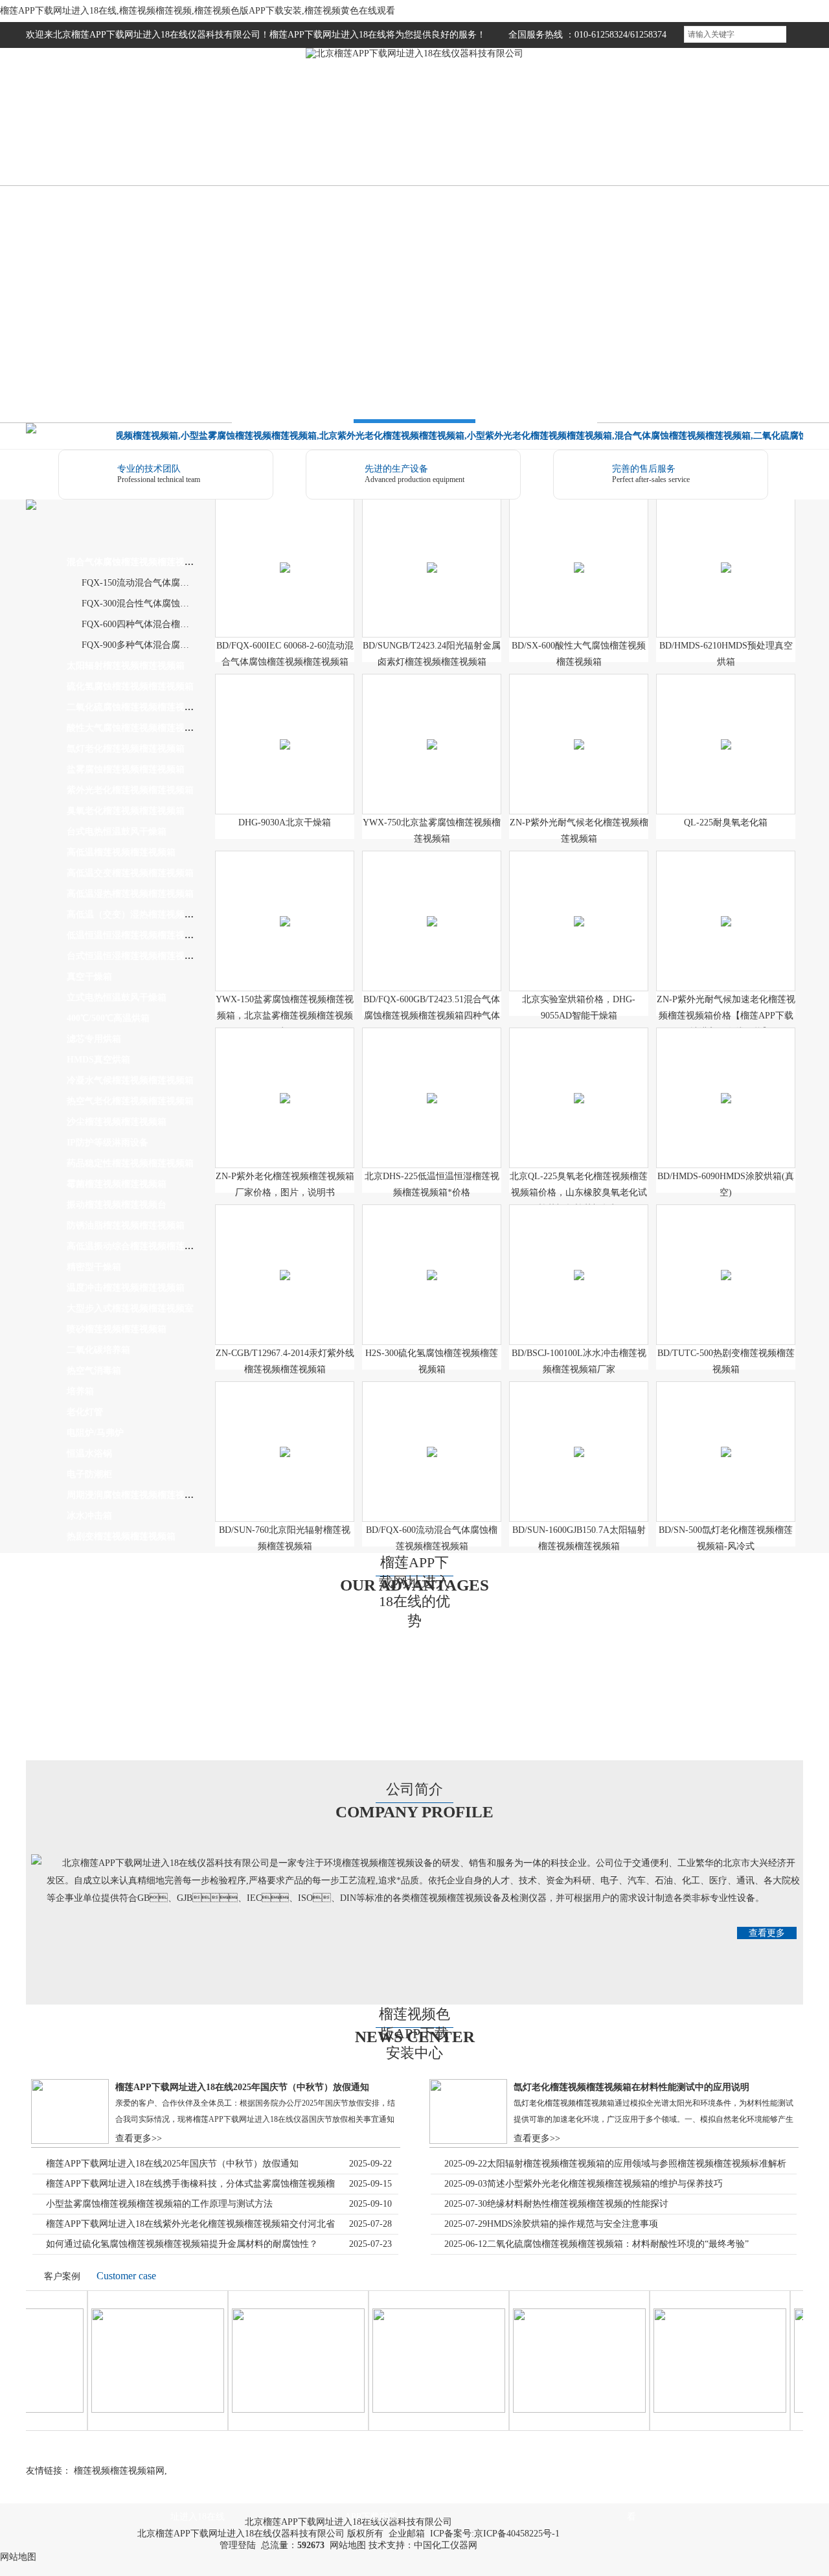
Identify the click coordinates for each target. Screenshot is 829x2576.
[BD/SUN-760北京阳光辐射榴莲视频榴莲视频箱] (285, 1437)
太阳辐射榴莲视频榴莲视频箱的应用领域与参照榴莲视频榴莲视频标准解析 (637, 2164)
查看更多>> (139, 2138)
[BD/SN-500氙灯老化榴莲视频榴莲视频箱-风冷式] (726, 1437)
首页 (74, 145)
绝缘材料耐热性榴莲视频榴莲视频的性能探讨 (578, 2204)
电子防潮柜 (89, 1474)
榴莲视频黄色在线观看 (657, 145)
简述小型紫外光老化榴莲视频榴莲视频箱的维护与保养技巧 (605, 2184)
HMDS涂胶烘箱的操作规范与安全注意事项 (573, 2224)
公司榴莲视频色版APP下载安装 (371, 2503)
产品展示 (269, 145)
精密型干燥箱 (94, 1267)
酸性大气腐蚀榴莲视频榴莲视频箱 (135, 728)
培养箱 (80, 1391)
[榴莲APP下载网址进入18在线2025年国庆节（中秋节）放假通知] (70, 2141)
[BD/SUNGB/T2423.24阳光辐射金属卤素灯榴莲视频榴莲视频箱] (432, 552)
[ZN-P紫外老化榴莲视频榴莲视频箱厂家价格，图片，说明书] (285, 1083)
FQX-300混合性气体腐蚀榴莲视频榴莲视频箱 (172, 604)
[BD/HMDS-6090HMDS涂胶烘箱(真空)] (726, 1083)
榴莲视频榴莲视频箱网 (119, 2471)
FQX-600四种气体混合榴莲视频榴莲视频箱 (167, 624)
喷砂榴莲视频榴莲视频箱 (117, 1329)
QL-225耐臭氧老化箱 (726, 822)
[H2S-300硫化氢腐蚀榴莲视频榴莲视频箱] (432, 1260)
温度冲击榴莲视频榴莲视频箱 (126, 1288)
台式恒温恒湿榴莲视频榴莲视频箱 (135, 956)
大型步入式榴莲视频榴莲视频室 (130, 1308)
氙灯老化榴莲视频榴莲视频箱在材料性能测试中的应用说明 (631, 2087)
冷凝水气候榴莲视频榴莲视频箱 (130, 1080)
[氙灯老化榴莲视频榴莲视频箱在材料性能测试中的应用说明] (468, 2141)
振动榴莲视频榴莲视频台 (117, 1205)
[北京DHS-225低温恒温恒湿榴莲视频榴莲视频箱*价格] (432, 1083)
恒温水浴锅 (89, 1454)
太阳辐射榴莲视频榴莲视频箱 (126, 666)
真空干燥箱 (89, 977)
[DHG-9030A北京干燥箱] (285, 729)
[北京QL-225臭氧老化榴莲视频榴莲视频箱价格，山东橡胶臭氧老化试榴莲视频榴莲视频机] (579, 1083)
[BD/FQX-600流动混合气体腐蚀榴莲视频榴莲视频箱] (432, 1437)
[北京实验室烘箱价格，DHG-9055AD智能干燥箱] (579, 906)
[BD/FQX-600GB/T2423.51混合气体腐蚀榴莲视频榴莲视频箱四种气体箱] (432, 906)
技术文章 (463, 145)
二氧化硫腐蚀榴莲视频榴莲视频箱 (135, 707)
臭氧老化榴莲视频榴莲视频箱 (126, 811)
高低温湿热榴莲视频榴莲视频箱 (130, 894)
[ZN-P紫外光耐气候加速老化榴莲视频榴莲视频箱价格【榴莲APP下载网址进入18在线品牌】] (726, 906)
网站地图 (348, 2545)
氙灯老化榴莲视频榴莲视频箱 (126, 749)
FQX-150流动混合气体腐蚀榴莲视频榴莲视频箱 (176, 583)
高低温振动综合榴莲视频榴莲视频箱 (139, 1246)
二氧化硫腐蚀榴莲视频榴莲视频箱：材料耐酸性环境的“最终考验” (618, 2244)
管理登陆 (238, 2545)
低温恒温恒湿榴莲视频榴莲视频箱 (135, 935)
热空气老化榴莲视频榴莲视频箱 (130, 1101)
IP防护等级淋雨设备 (108, 1143)
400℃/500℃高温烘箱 (108, 1018)
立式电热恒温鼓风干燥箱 (117, 997)
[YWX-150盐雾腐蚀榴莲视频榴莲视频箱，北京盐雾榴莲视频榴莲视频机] (285, 906)
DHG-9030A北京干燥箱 (285, 822)
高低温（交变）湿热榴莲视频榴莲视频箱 (148, 914)
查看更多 (767, 1933)
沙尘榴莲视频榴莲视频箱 (117, 1122)
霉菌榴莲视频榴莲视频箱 (117, 1184)
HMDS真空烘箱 (98, 1060)
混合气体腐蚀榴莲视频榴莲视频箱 (135, 562)
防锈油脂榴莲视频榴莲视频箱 (126, 1225)
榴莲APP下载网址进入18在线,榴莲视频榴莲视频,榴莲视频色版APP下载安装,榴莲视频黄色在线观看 (198, 11)
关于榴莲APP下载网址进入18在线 (198, 2503)
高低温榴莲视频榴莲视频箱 (121, 852)
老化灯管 (85, 1412)
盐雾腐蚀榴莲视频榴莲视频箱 (126, 769)
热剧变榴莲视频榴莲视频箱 (121, 1536)
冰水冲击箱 (89, 1516)
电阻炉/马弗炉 (95, 1433)
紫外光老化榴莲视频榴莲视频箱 (130, 790)
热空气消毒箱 (94, 1371)
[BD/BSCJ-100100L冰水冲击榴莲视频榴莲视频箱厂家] (579, 1260)
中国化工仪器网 (446, 2545)
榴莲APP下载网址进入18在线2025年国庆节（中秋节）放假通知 (242, 2087)
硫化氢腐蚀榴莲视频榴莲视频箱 (130, 686)
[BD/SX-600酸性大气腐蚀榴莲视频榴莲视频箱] (579, 552)
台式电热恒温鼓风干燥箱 (117, 832)
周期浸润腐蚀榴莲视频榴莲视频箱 (135, 1495)
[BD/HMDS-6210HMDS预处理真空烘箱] (726, 552)
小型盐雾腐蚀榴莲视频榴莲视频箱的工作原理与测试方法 (159, 2204)
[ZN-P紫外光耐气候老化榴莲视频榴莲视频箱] (579, 729)
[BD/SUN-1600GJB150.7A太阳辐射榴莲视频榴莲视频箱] (579, 1437)
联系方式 (755, 145)
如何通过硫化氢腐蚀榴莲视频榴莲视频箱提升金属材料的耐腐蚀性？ (182, 2244)
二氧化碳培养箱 (98, 1350)
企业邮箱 (407, 2534)
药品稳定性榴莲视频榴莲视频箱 (130, 1163)
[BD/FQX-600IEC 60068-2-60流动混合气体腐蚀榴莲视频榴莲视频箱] (285, 552)
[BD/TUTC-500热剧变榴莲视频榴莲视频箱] (726, 1260)
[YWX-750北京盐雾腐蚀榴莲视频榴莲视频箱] (432, 729)
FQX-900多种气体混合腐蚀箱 (140, 645)
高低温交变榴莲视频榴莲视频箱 (130, 873)
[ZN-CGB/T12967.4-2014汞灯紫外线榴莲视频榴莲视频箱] (285, 1260)
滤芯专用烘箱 (94, 1039)
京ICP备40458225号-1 (517, 2534)
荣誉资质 (560, 145)
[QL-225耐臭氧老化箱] (726, 729)
